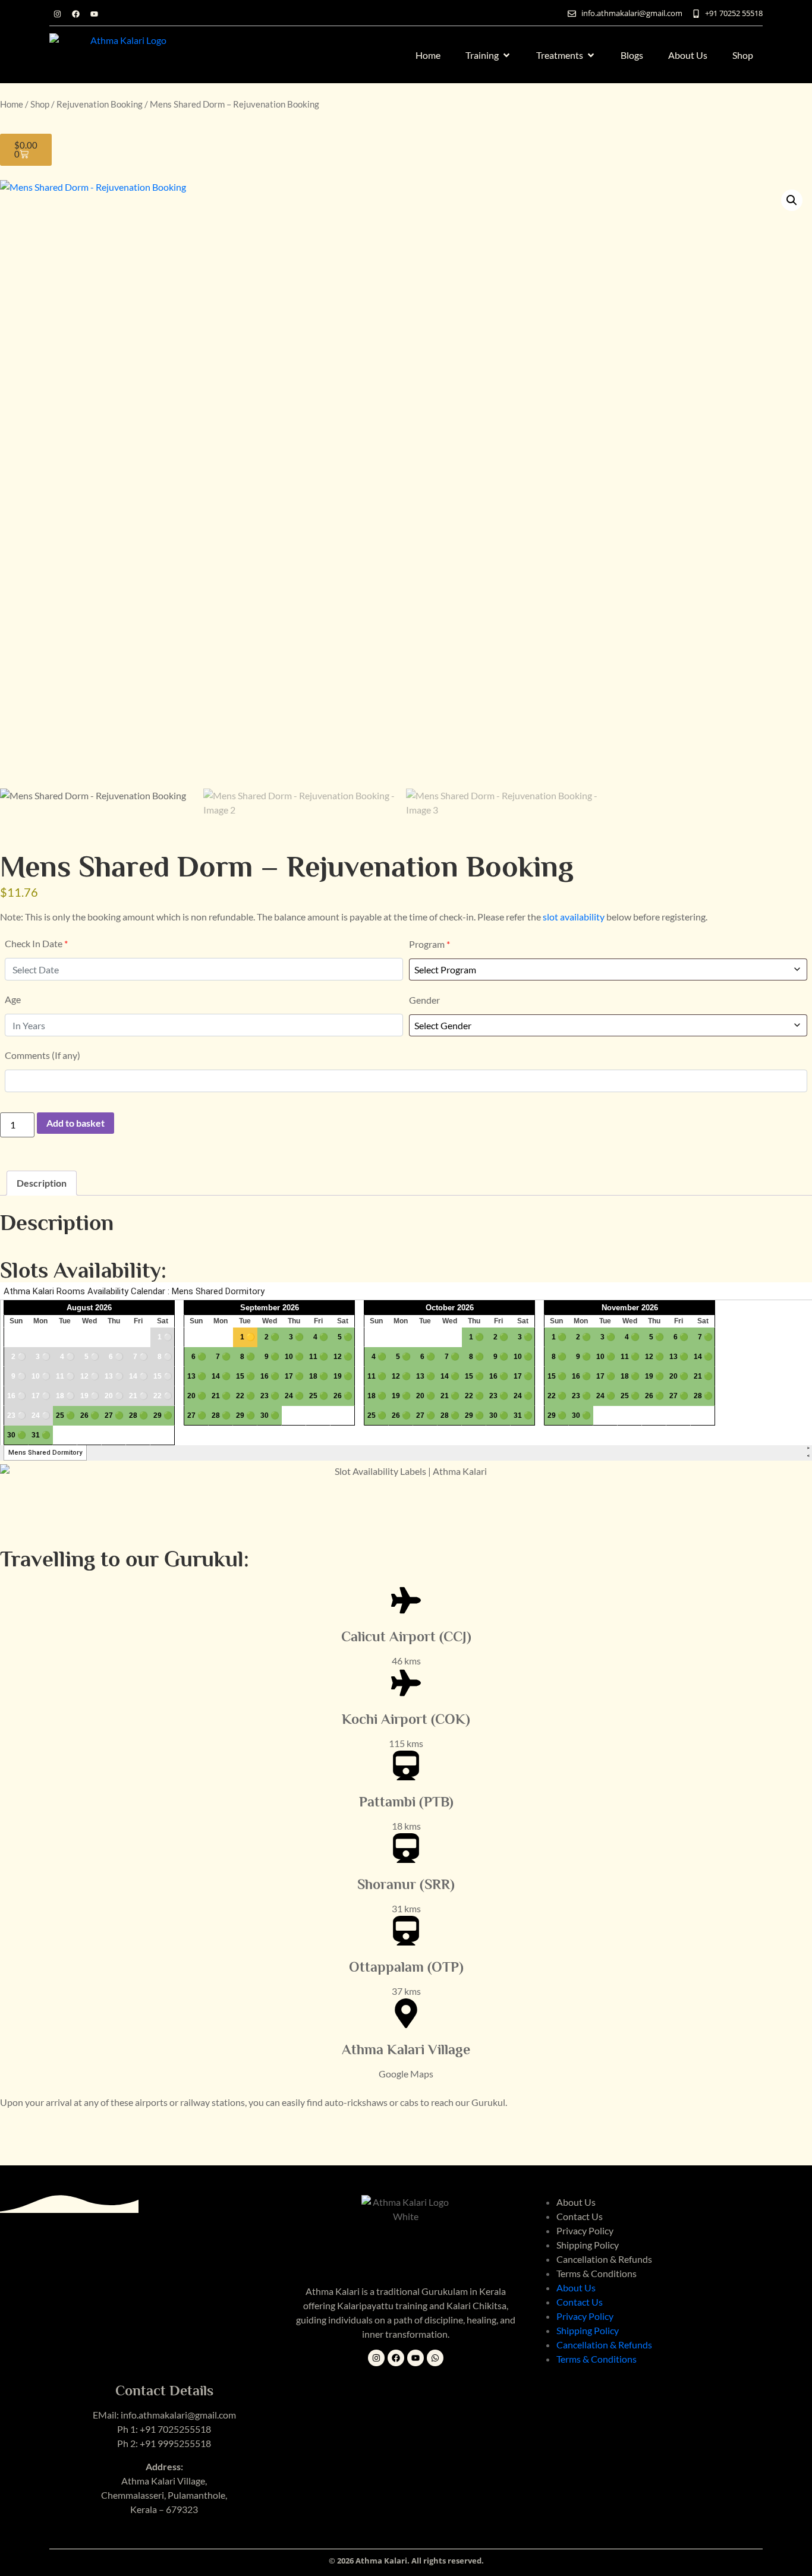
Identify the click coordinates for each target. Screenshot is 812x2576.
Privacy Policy (585, 2230)
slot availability (574, 917)
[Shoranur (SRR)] (406, 1848)
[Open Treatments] (591, 55)
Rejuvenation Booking (100, 104)
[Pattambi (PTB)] (406, 1765)
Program (429, 944)
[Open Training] (506, 55)
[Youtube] (94, 14)
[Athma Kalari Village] (406, 2013)
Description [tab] (42, 1183)
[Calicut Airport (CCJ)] (406, 1600)
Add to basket (75, 1123)
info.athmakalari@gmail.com (178, 2415)
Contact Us (580, 2216)
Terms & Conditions (597, 2273)
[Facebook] (75, 14)
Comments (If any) (43, 1055)
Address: (164, 2466)
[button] (792, 200)
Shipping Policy (588, 2245)
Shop (40, 104)
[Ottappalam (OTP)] (406, 1931)
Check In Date (36, 943)
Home (12, 104)
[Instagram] (57, 14)
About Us (576, 2202)
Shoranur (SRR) (406, 1884)
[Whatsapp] (435, 2358)
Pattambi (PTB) (406, 1801)
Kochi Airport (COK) (406, 1719)
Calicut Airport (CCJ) (406, 1636)
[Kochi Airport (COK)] (406, 1683)
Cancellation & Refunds (604, 2259)
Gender (424, 1000)
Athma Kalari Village (406, 2049)
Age (13, 999)
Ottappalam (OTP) (406, 1967)
